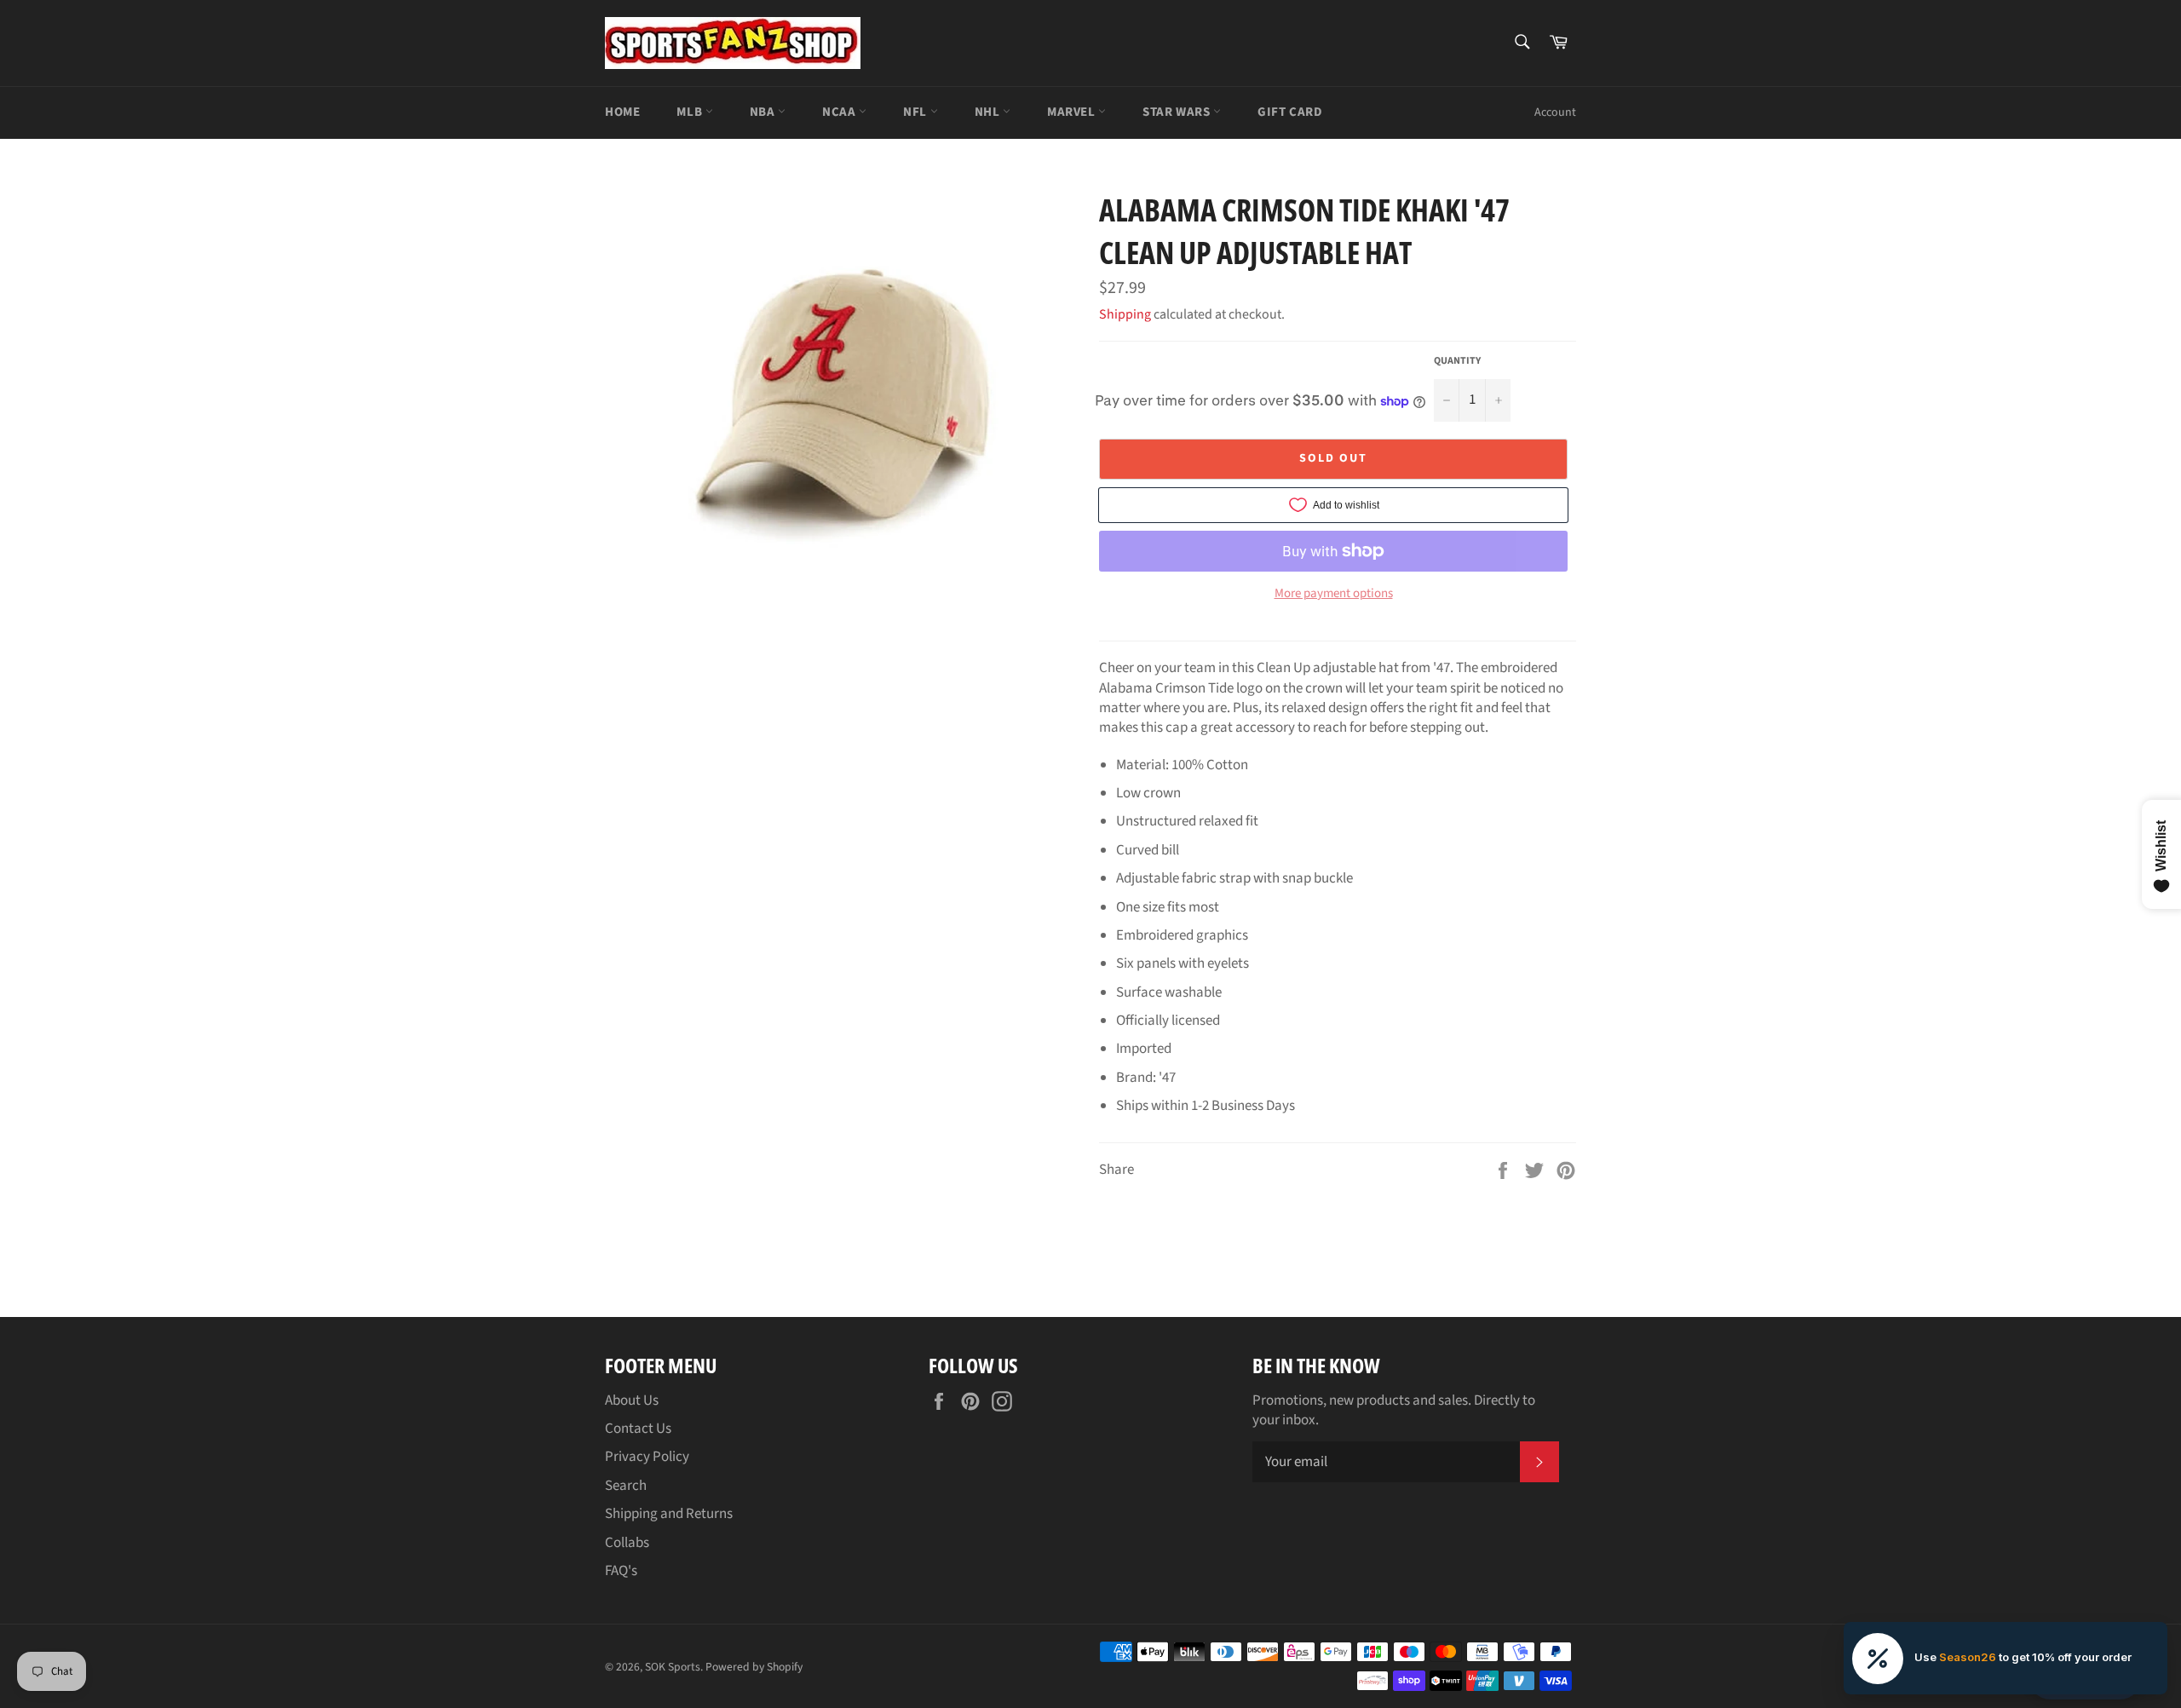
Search (626, 1486)
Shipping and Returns (669, 1514)
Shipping (1125, 314)
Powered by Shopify (754, 1667)
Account (1555, 112)
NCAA (840, 112)
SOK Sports (673, 1667)
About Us (632, 1400)
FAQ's (621, 1571)
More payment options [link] (1334, 594)
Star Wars (1178, 112)
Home (622, 112)
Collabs (627, 1543)
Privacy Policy (647, 1457)
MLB (691, 112)
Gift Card (1290, 112)
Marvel (1073, 112)
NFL (916, 112)
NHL (989, 112)
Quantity (1457, 361)
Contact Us (638, 1429)
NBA (764, 112)
